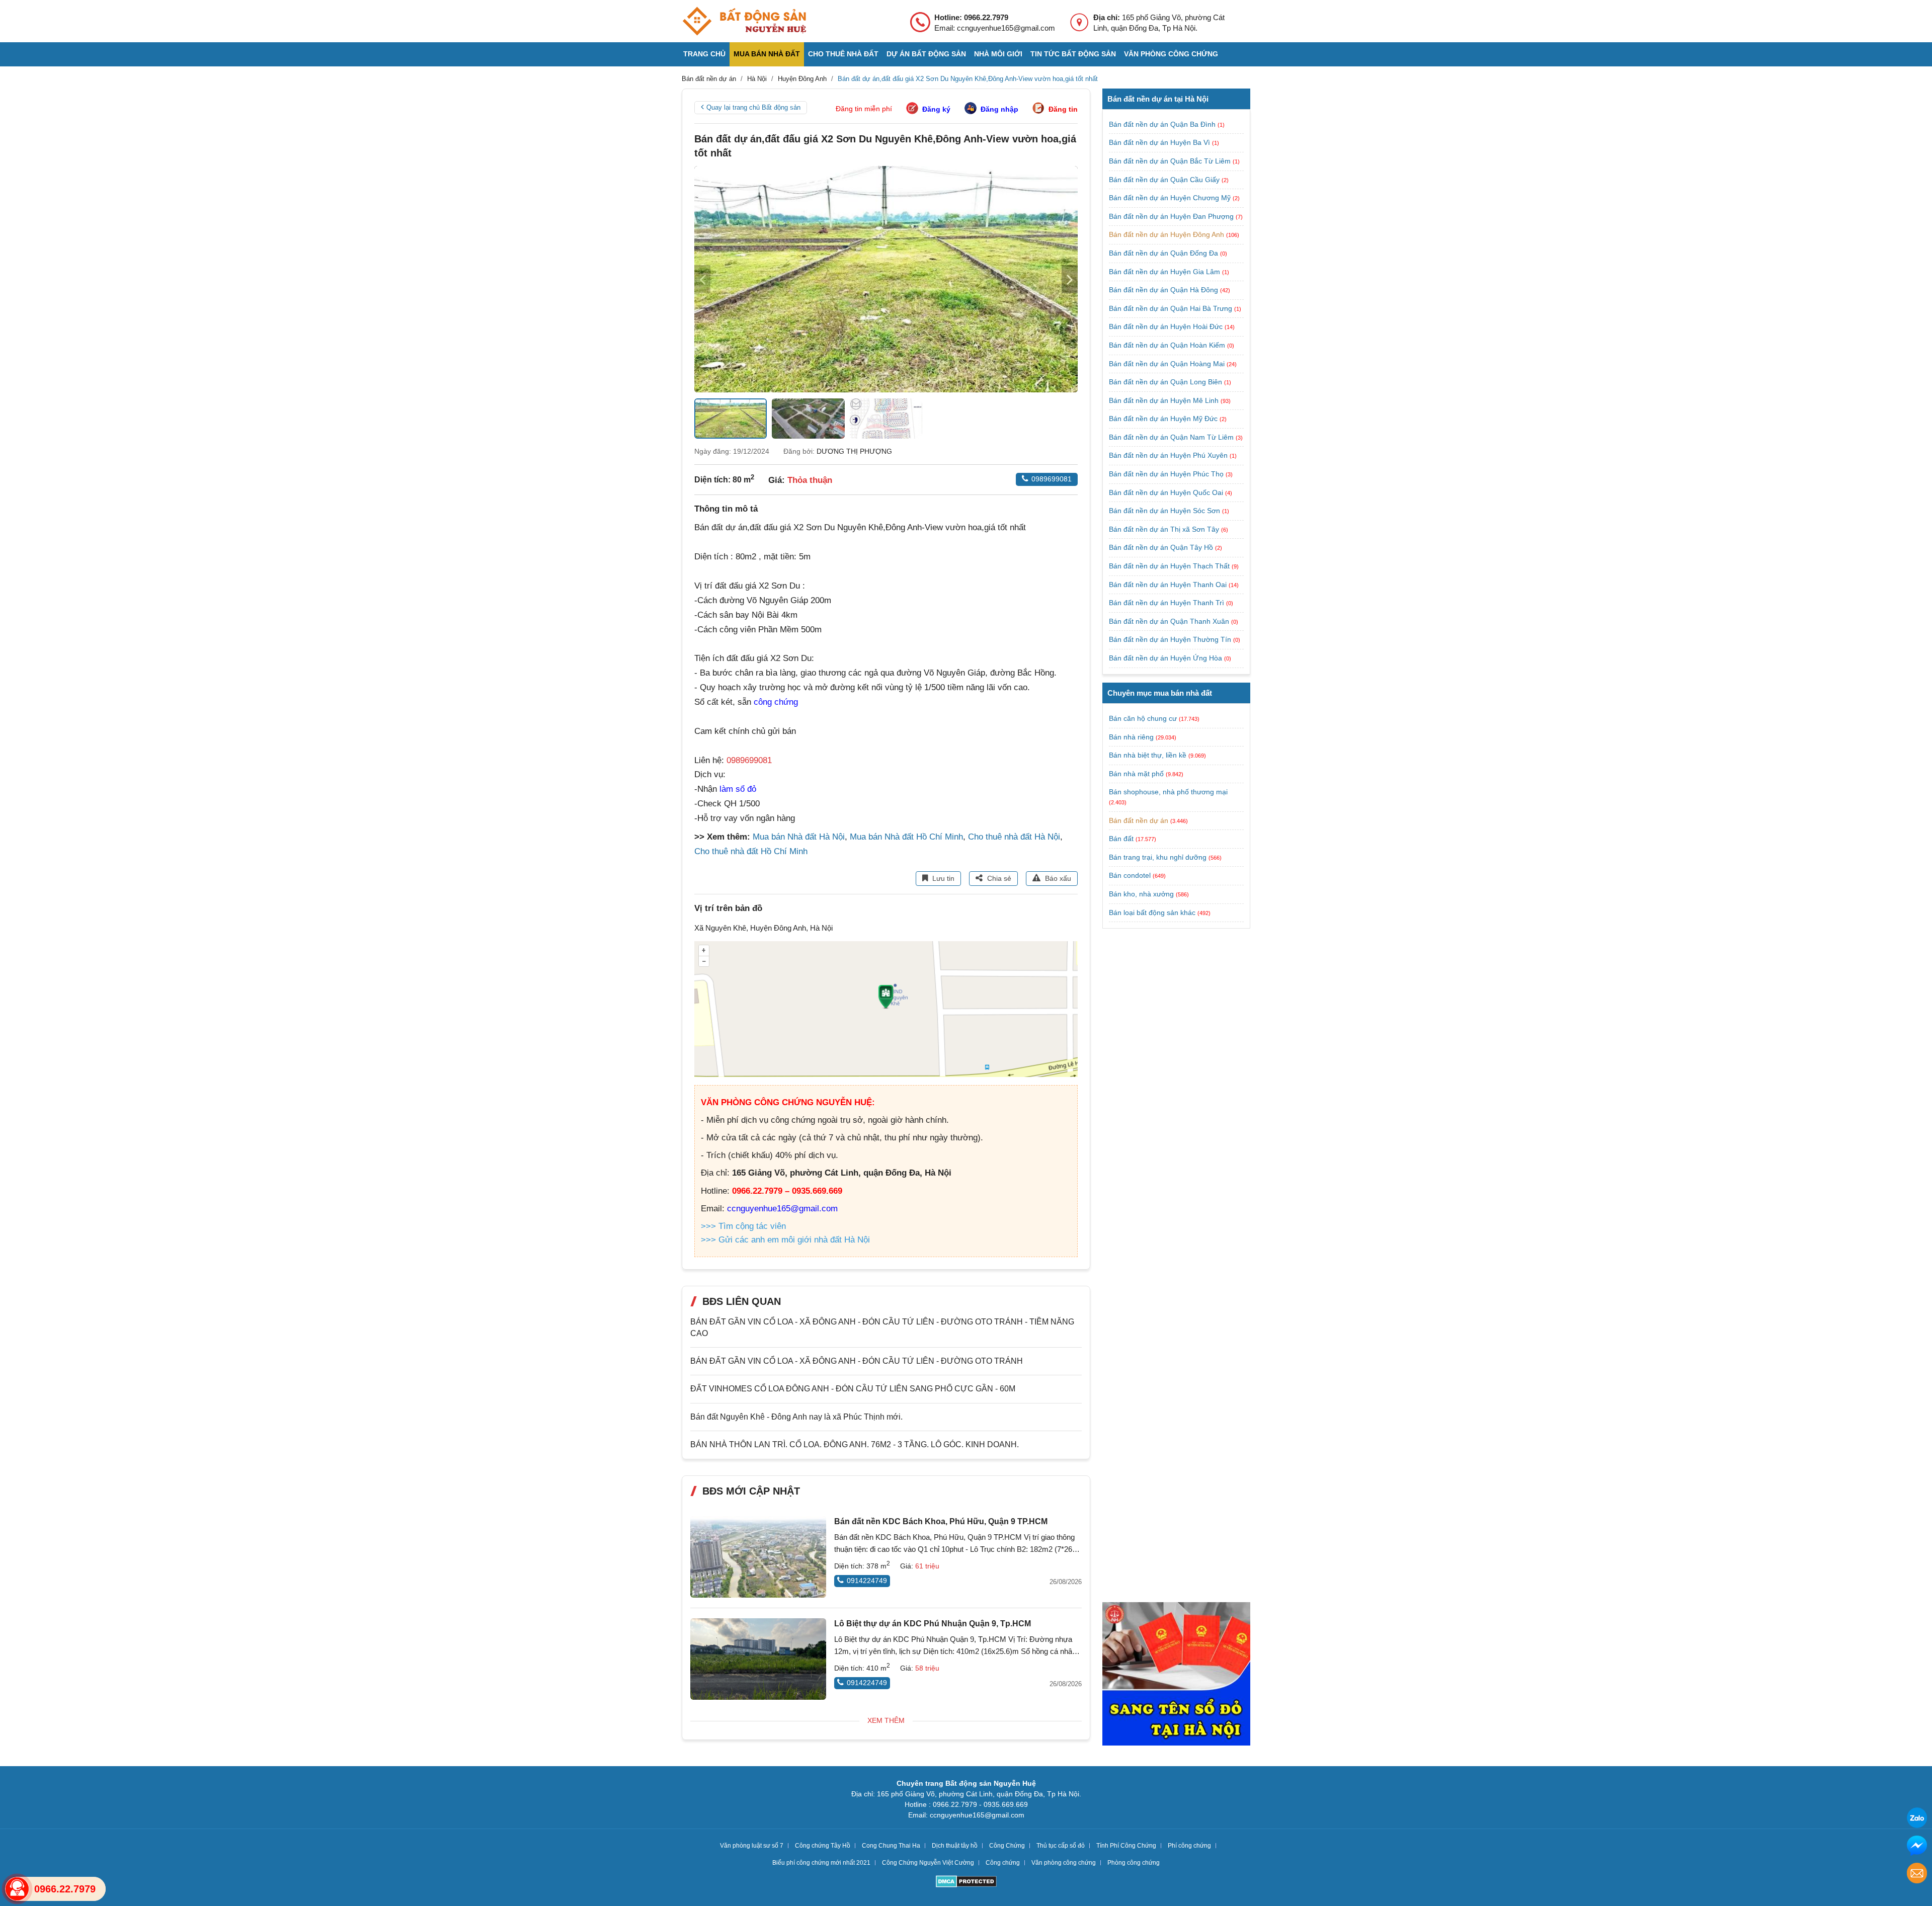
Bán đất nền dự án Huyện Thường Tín (1171, 639)
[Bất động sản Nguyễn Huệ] (744, 21)
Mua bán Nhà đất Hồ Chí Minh (906, 837)
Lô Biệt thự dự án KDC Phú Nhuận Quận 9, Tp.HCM (933, 1624)
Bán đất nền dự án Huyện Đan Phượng (1172, 216)
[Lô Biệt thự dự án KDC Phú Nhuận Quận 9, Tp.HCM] (758, 1659)
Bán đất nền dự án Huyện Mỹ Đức (1164, 419)
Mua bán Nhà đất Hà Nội (799, 837)
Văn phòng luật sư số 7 (752, 1846)
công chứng (776, 702)
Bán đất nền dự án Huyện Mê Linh (1165, 400)
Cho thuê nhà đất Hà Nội (1014, 837)
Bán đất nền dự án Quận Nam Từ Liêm (1172, 437)
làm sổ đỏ (738, 789)
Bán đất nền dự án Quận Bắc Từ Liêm (1171, 161)
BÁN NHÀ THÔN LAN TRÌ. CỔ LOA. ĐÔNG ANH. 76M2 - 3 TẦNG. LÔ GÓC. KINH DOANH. (855, 1444)
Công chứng (1003, 1863)
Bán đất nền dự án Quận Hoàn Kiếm (1168, 345)
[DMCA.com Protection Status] (966, 1883)
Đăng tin (1063, 109)
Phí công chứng (1189, 1846)
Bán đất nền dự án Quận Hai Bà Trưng (1172, 308)
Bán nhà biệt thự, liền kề (1148, 755)
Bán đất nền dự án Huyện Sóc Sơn (1165, 511)
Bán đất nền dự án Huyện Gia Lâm (1165, 272)
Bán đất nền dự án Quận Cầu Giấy (1165, 180)
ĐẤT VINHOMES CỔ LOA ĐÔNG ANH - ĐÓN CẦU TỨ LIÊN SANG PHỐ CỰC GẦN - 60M (853, 1389)
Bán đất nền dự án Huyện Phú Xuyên (1169, 455)
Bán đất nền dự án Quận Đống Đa (1164, 253)
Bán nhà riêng (1131, 736)
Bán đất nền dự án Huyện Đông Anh (1168, 234)
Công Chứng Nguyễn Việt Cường (928, 1863)
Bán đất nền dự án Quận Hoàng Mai (1168, 364)
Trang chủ (704, 54)
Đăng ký (936, 109)
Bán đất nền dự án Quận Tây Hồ (1162, 547)
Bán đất (1121, 839)
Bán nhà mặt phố (1136, 773)
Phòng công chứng (1134, 1863)
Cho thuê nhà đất (843, 54)
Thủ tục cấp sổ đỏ (1061, 1846)
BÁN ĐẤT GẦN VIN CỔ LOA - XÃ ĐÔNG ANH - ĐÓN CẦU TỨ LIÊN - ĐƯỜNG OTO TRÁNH (857, 1361)
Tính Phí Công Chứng (1126, 1846)
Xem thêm (886, 1720)
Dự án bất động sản (926, 54)
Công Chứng (1007, 1846)
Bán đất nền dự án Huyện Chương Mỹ (1171, 198)
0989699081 (1052, 479)
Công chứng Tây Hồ (823, 1846)
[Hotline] (17, 1889)
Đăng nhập (999, 109)
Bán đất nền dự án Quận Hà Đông (1164, 290)
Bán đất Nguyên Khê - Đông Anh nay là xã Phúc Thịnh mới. (796, 1417)
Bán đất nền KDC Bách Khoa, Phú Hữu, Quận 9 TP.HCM (941, 1521)
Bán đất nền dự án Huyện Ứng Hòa (1166, 658)
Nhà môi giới (998, 54)
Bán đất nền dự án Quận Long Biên (1166, 382)
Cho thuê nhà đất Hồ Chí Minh (751, 851)
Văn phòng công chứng (1171, 54)
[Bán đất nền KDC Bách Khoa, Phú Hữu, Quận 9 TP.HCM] (758, 1557)
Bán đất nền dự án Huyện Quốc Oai (1167, 492)
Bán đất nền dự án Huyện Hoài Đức (1167, 326)
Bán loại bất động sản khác (1152, 912)
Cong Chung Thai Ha (891, 1846)
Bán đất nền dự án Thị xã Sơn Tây (1165, 529)
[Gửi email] (1917, 1875)
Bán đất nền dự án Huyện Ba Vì (1160, 142)
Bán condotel (1130, 875)
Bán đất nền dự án (1139, 820)
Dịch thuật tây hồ (955, 1846)
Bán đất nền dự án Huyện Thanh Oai (1169, 585)
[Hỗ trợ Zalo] (1917, 1819)
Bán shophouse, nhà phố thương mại (1168, 792)
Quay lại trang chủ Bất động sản (753, 107)
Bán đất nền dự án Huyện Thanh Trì (1168, 603)
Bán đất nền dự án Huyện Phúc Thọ (1167, 474)
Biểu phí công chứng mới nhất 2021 (821, 1863)
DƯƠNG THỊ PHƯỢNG (854, 451)
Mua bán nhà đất (767, 54)
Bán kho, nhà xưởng (1141, 894)
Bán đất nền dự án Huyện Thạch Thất (1170, 566)
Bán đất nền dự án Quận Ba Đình (1163, 124)
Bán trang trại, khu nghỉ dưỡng (1158, 857)
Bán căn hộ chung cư (1143, 718)
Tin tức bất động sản (1073, 54)
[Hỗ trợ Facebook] (1917, 1847)
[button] (1070, 279)
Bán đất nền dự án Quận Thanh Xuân (1170, 621)
